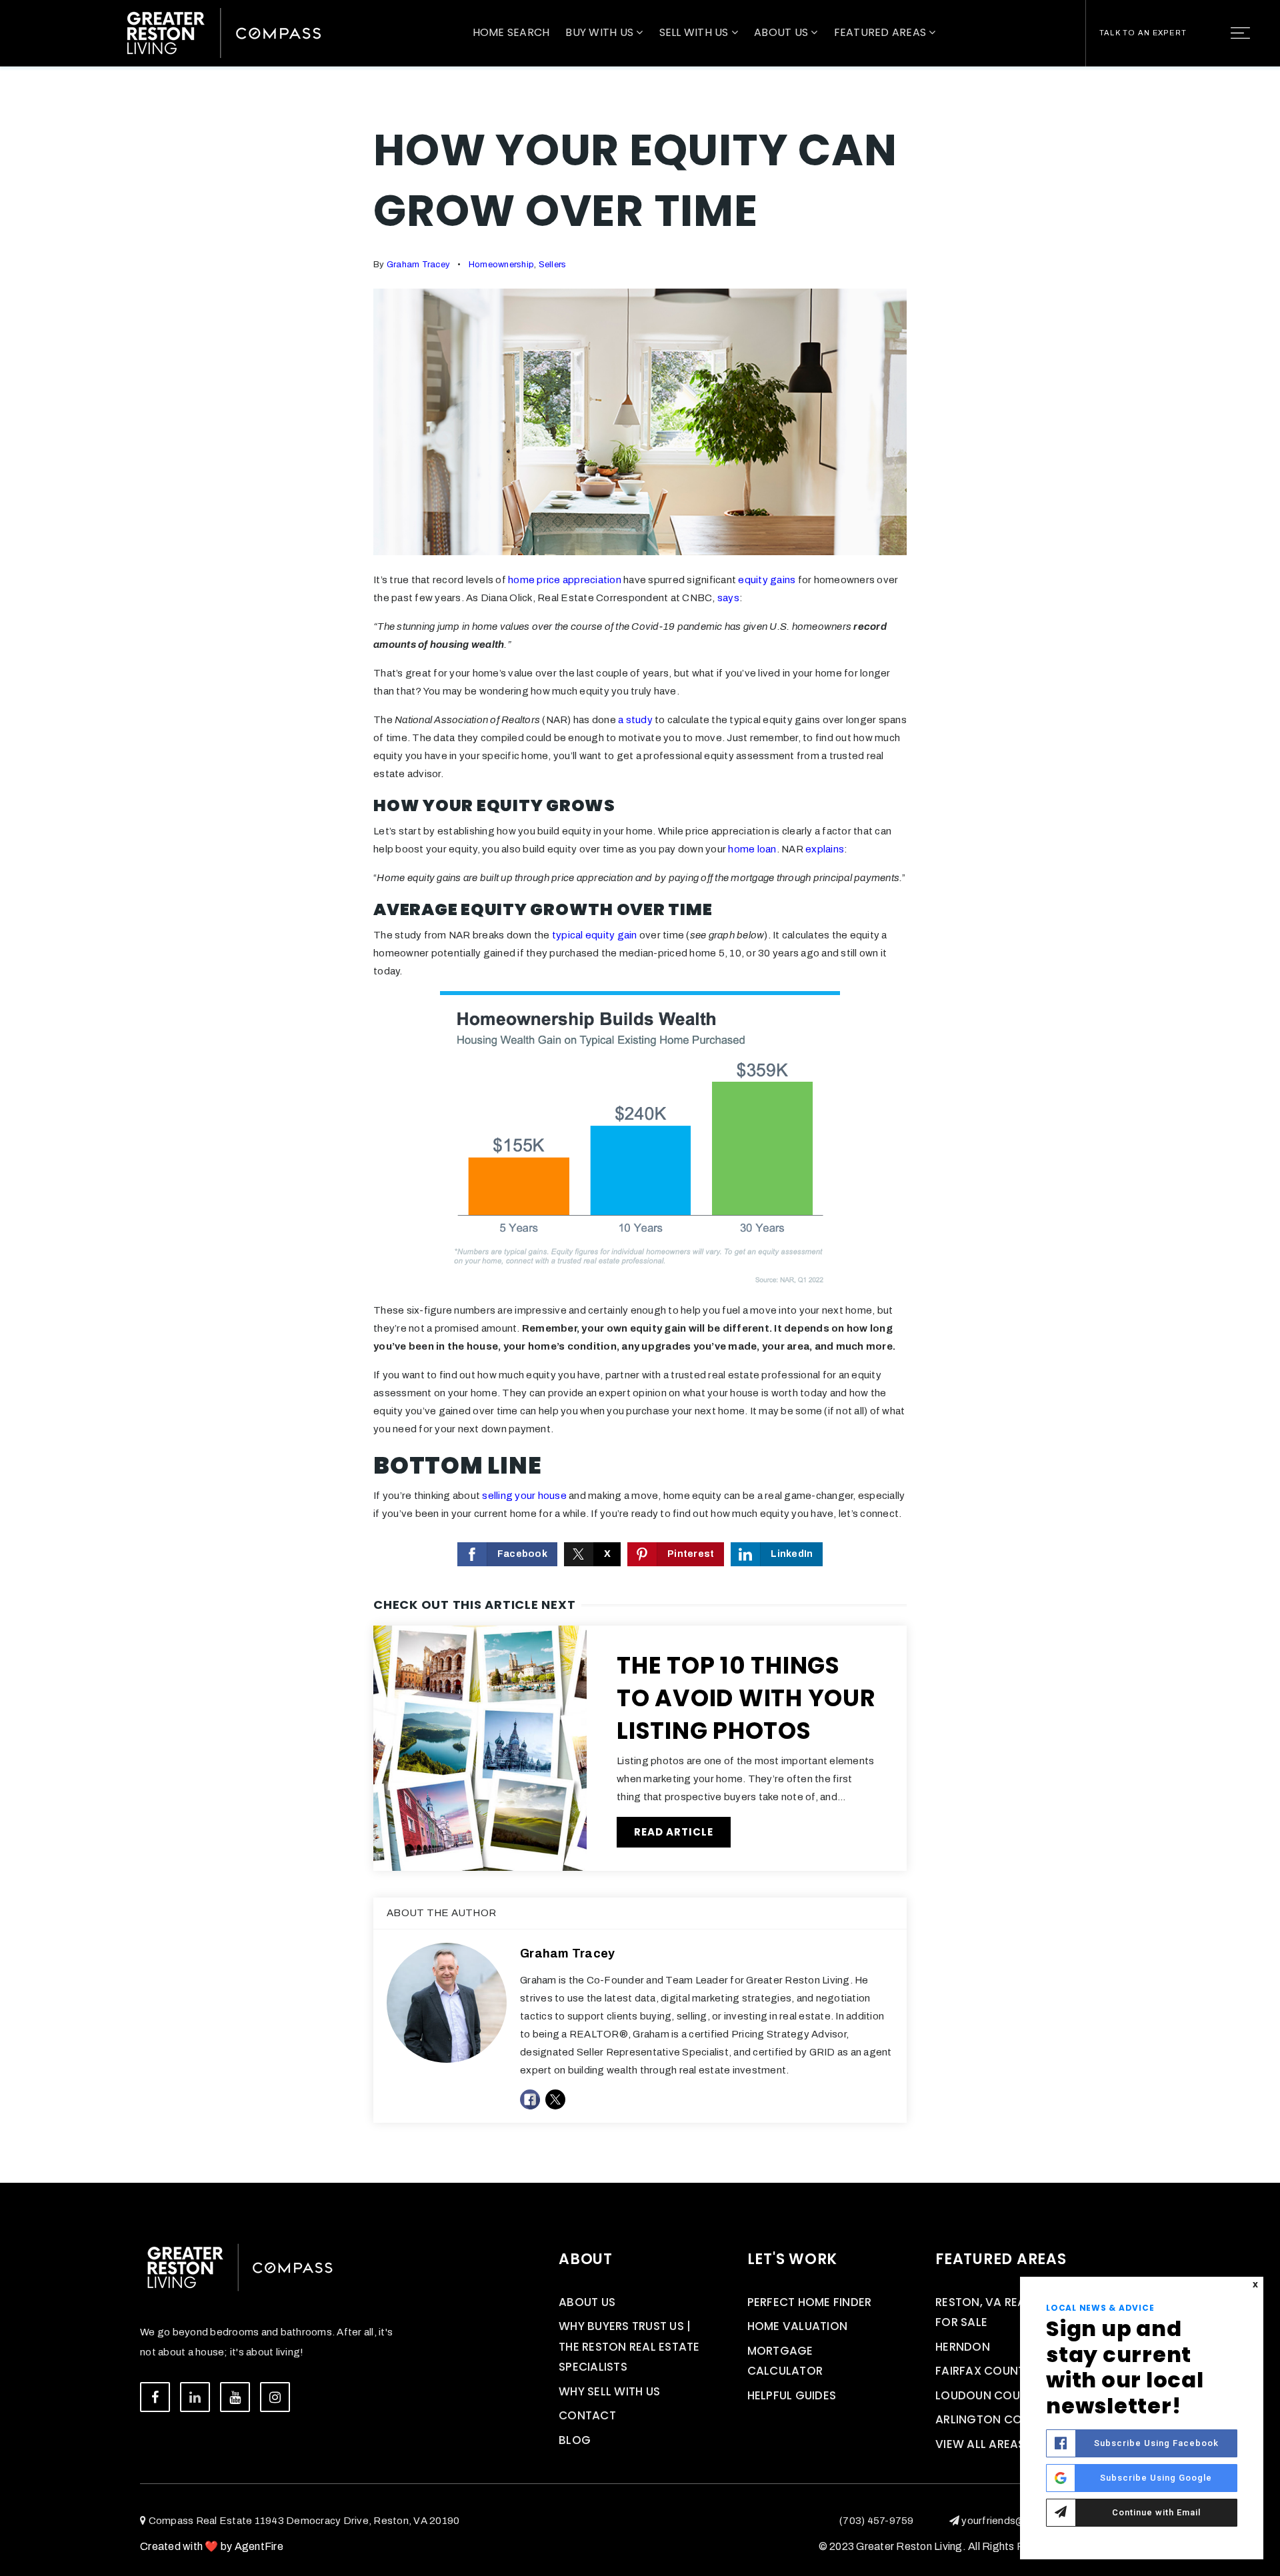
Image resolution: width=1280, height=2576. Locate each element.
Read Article (674, 1832)
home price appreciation (565, 580)
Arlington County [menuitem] (993, 2419)
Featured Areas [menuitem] (882, 32)
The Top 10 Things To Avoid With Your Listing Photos (746, 1698)
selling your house (524, 1496)
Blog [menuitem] (575, 2440)
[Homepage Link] (224, 32)
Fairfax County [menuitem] (984, 2371)
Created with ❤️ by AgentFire (212, 2546)
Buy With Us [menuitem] (601, 32)
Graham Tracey (418, 265)
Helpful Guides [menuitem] (792, 2395)
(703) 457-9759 (877, 2521)
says (728, 598)
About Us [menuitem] (782, 32)
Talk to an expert (1143, 33)
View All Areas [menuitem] (980, 2444)
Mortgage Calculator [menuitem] (785, 2361)
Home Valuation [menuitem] (798, 2326)
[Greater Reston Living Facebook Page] (155, 2397)
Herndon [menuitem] (963, 2347)
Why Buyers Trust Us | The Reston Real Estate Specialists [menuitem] (629, 2346)
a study (635, 720)
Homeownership (501, 265)
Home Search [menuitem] (511, 32)
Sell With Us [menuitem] (695, 32)
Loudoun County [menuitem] (989, 2395)
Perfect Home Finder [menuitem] (810, 2302)
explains (825, 849)
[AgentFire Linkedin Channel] (195, 2397)
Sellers (553, 265)
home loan (752, 849)
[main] (640, 1091)
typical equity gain (595, 935)
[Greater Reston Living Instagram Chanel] (275, 2397)
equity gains (767, 580)
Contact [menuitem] (587, 2415)
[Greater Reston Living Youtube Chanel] (235, 2397)
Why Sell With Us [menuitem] (609, 2391)
